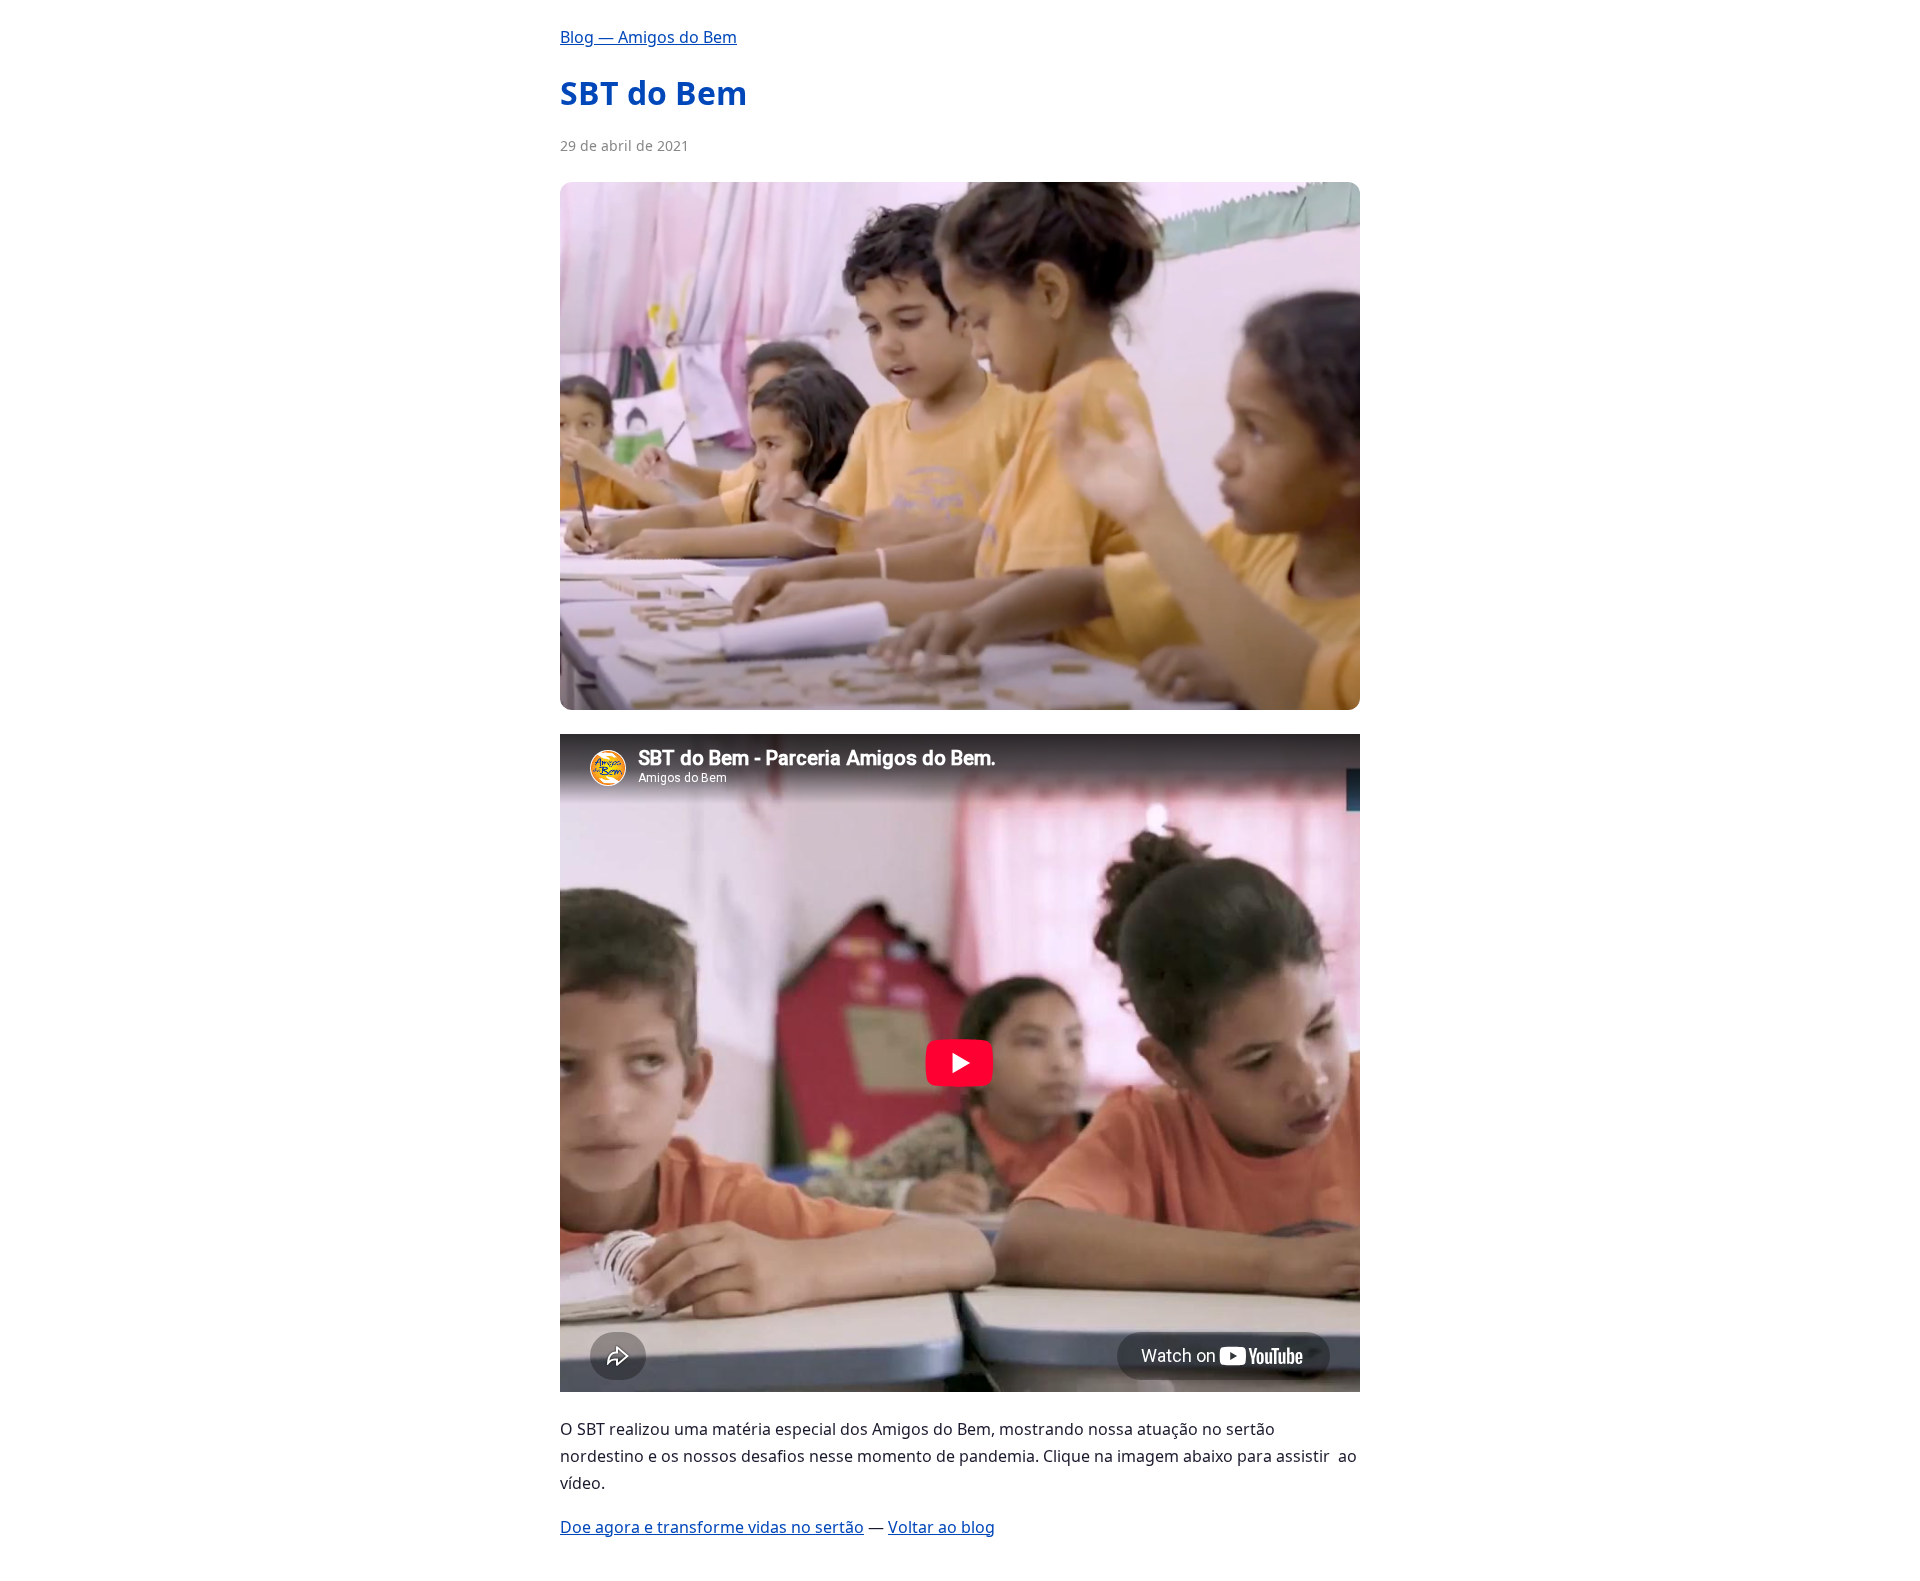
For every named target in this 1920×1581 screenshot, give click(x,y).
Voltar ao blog (941, 1527)
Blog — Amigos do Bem (648, 37)
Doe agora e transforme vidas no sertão (712, 1527)
